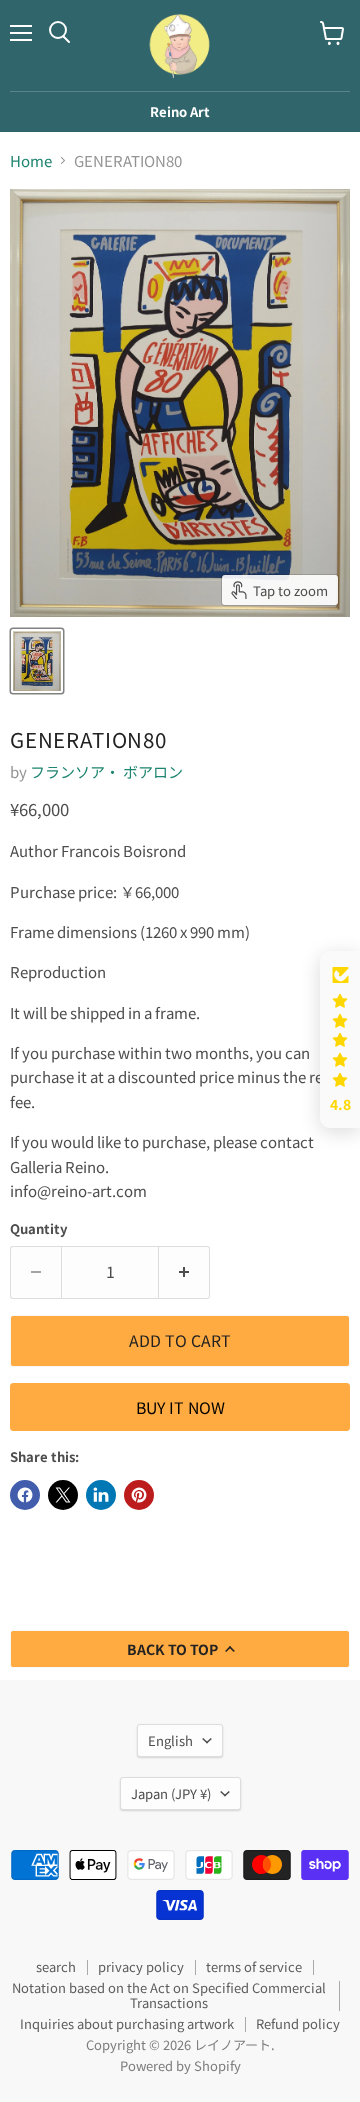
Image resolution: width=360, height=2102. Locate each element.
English (170, 1740)
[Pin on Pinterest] (139, 1495)
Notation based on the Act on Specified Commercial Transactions (169, 1995)
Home (31, 160)
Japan (171, 1793)
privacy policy (141, 1966)
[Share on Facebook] (25, 1495)
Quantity (39, 1228)
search (56, 1966)
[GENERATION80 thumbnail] (37, 661)
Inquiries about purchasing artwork (127, 2023)
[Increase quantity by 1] (184, 1272)
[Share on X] (63, 1495)
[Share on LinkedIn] (101, 1495)
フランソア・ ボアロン (106, 771)
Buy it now (180, 1407)
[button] (340, 1039)
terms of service (254, 1966)
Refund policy (298, 2023)
